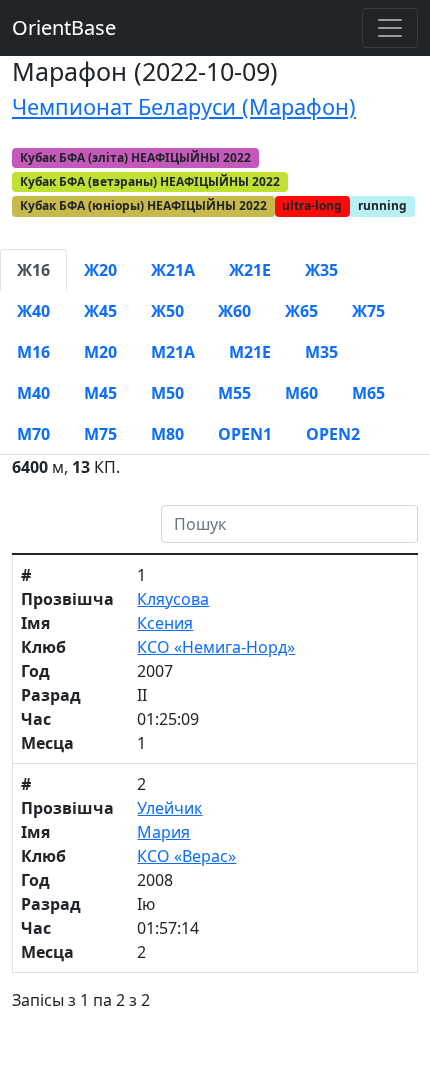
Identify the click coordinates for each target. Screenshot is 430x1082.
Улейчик (169, 808)
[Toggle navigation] (390, 28)
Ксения (165, 623)
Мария (163, 832)
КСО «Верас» (186, 856)
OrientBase (64, 27)
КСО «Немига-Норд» (216, 647)
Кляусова (173, 599)
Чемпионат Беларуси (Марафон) (184, 106)
